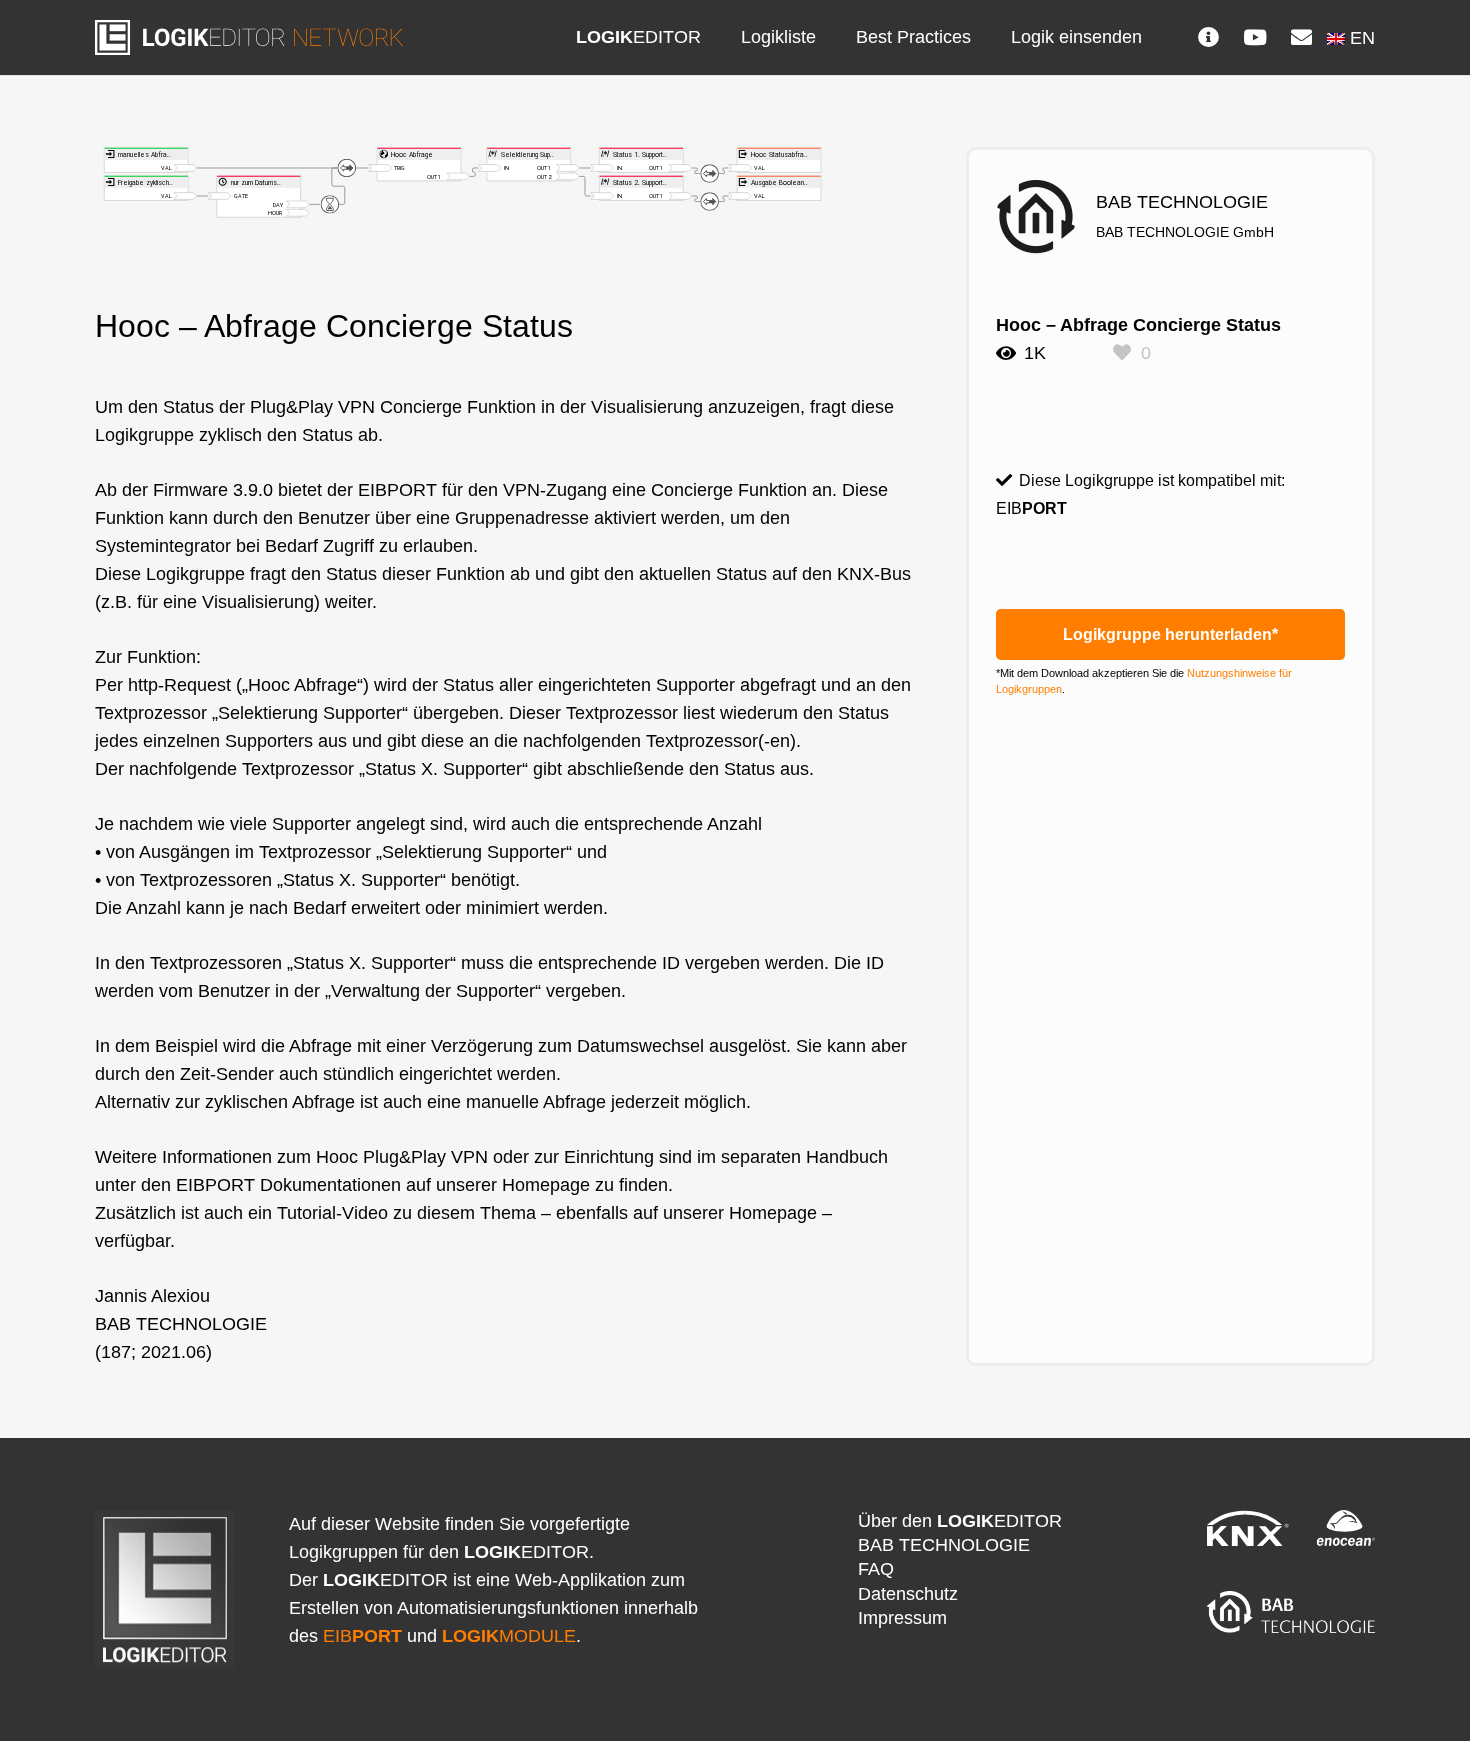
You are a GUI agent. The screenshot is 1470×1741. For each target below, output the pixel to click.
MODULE (509, 1636)
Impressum (902, 1618)
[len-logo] (249, 37)
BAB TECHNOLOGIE (944, 1545)
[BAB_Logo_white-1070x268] (1291, 1612)
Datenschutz (908, 1594)
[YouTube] (1255, 38)
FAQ (876, 1569)
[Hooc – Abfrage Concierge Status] (503, 161)
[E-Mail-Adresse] (1301, 38)
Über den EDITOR (960, 1521)
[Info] (1209, 38)
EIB (362, 1636)
